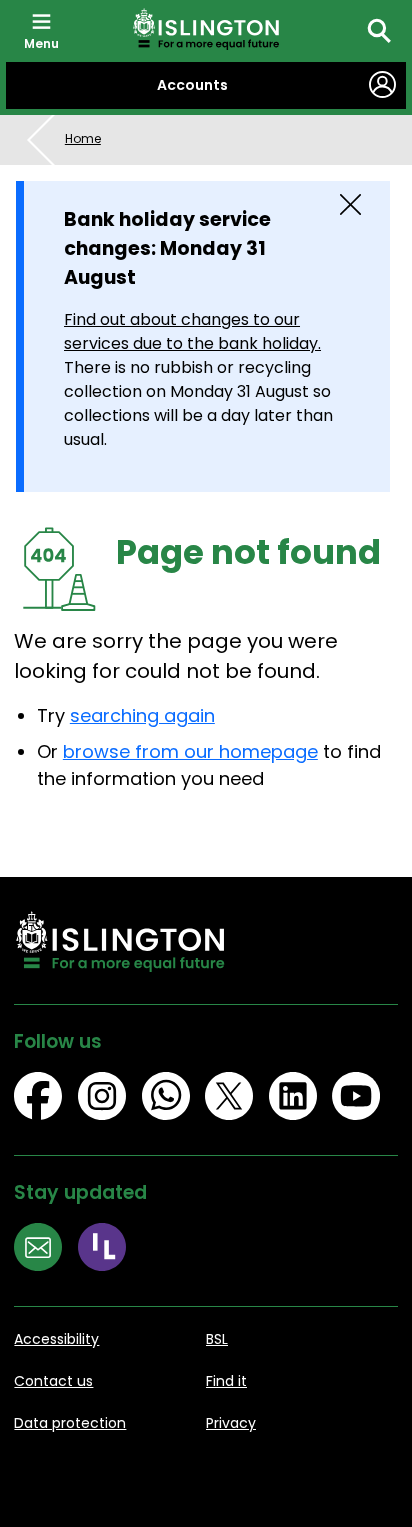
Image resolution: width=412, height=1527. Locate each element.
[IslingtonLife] (110, 1250)
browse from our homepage (190, 751)
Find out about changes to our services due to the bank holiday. (192, 331)
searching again (142, 715)
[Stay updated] (46, 1250)
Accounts (192, 85)
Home (83, 138)
